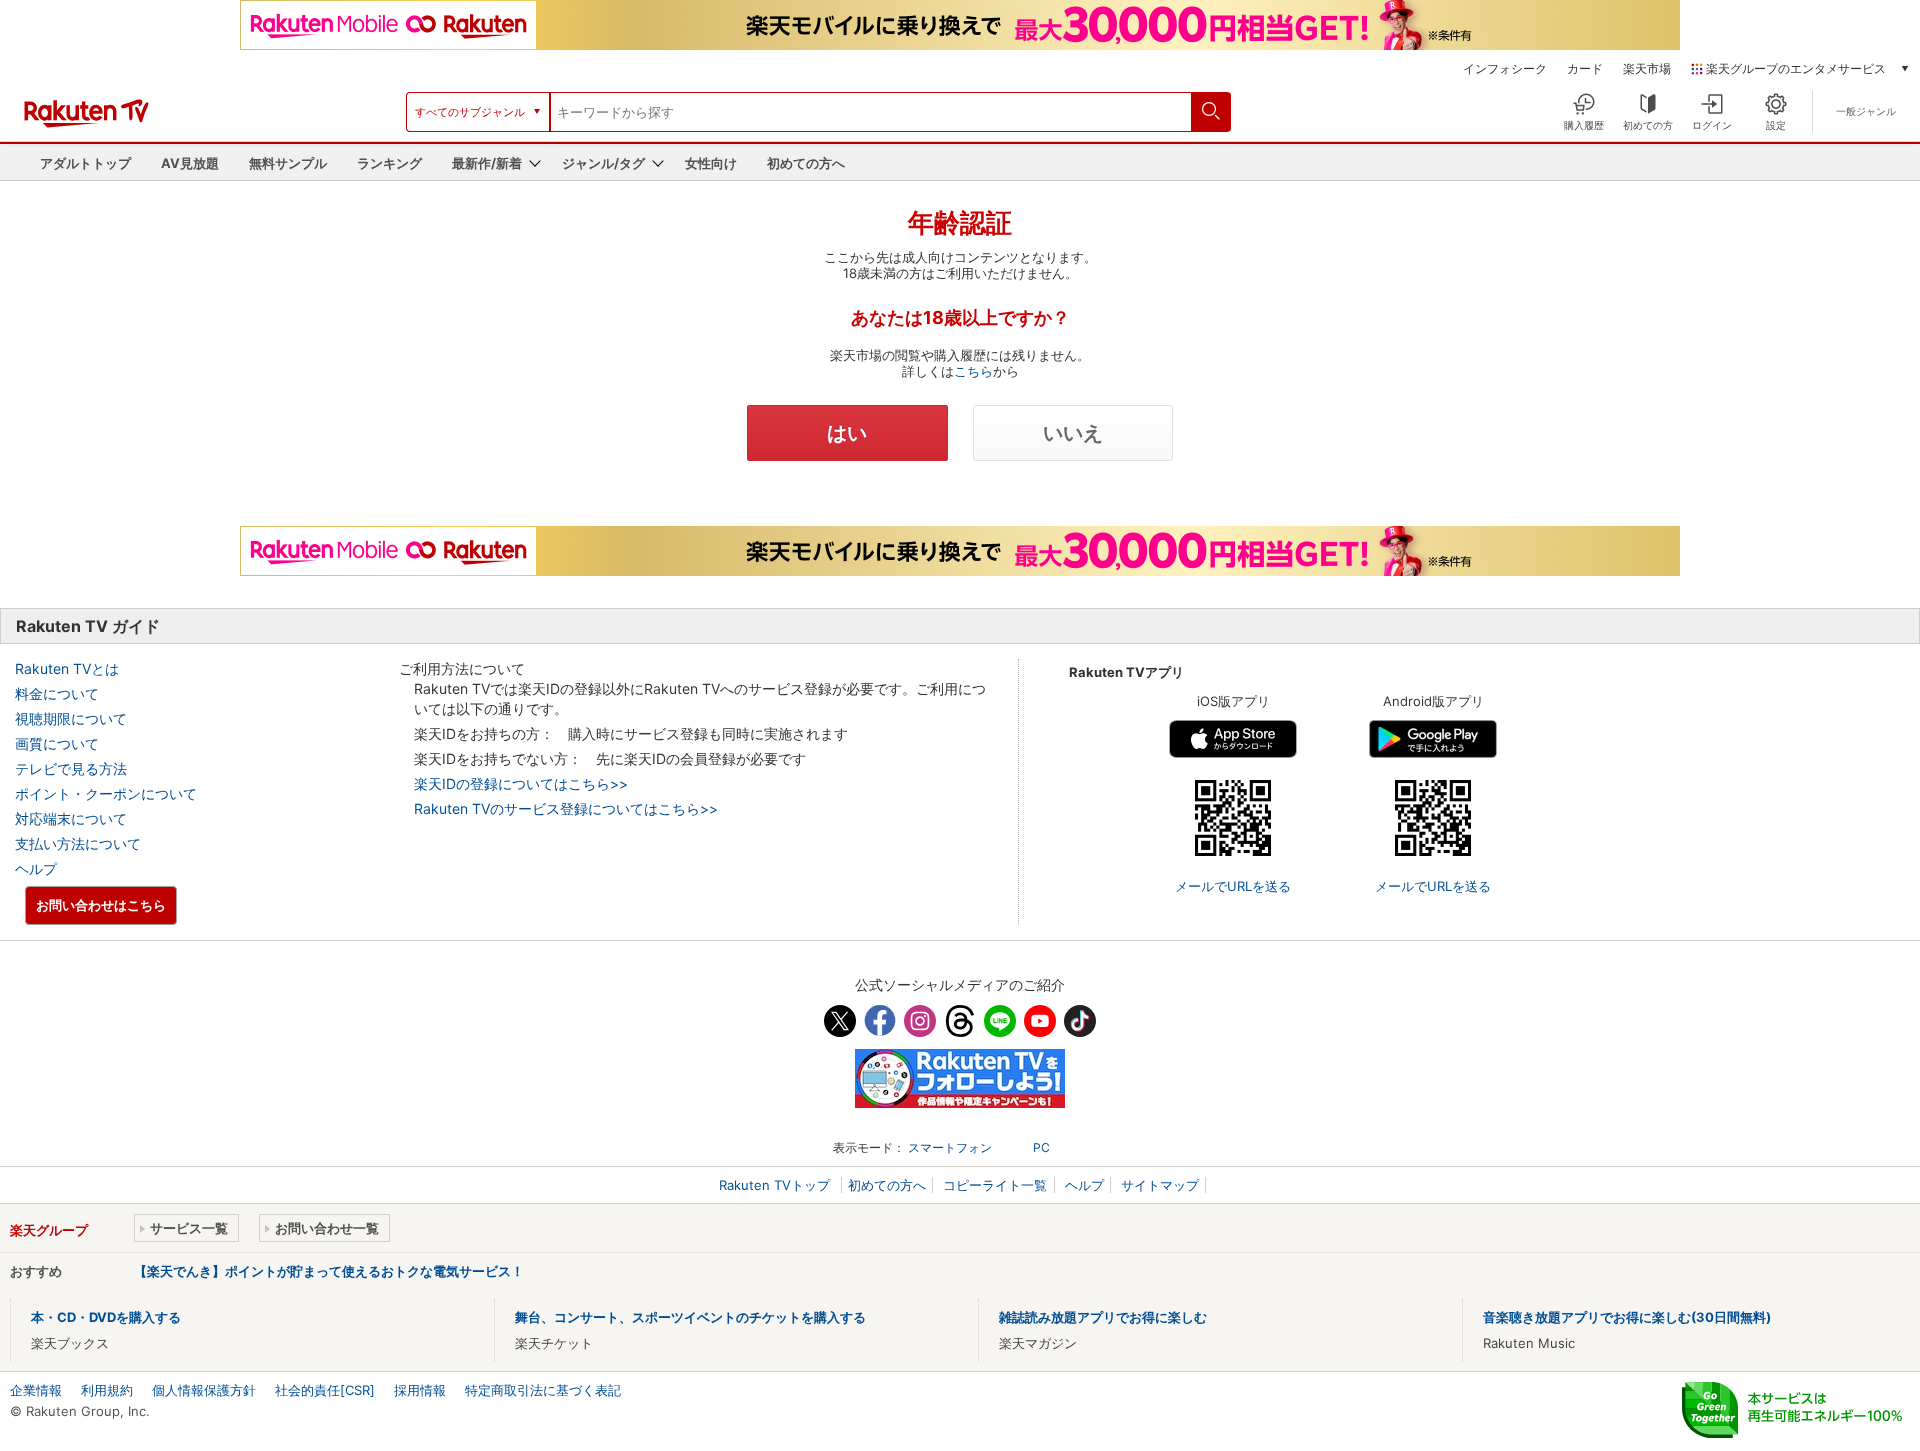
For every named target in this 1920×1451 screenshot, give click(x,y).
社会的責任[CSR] (325, 1390)
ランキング (389, 163)
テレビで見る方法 (71, 768)
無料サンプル (288, 163)
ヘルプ (36, 868)
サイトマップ (1160, 1185)
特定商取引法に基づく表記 (543, 1390)
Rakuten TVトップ (776, 1185)
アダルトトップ (85, 163)
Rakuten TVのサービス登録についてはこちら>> (566, 808)
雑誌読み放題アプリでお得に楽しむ (1103, 1317)
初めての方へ (806, 163)
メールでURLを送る (1233, 886)
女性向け (711, 163)
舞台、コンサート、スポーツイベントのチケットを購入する (690, 1317)
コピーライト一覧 (995, 1185)
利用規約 (107, 1390)
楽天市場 (1647, 69)
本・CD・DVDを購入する (106, 1317)
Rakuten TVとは (67, 668)
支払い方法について (78, 843)
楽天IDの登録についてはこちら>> (521, 783)
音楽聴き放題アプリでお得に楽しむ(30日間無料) (1627, 1317)
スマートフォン (950, 1147)
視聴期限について (71, 718)
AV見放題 (190, 163)
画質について (57, 743)
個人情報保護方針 (204, 1390)
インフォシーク (1505, 69)
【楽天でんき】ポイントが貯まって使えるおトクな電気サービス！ (329, 1271)
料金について (57, 693)
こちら (973, 371)
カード (1585, 69)
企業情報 (36, 1390)
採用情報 (420, 1390)
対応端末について (71, 818)
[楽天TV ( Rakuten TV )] (86, 123)
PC (1041, 1147)
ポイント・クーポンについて (106, 793)
